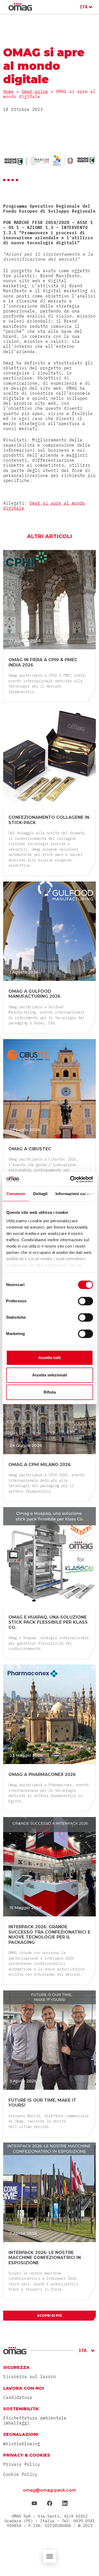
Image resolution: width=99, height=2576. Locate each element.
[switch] (85, 1301)
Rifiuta (50, 1392)
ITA (84, 7)
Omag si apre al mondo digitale (44, 506)
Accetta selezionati (50, 1375)
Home (8, 91)
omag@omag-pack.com (49, 2490)
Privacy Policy (22, 2464)
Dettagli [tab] (40, 1194)
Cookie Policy (20, 2474)
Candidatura (18, 2397)
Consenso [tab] (16, 1194)
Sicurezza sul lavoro (30, 2377)
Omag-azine (35, 91)
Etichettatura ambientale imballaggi (35, 2421)
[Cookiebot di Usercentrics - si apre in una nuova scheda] (70, 1179)
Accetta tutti (49, 1358)
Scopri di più (50, 2316)
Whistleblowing (22, 2444)
